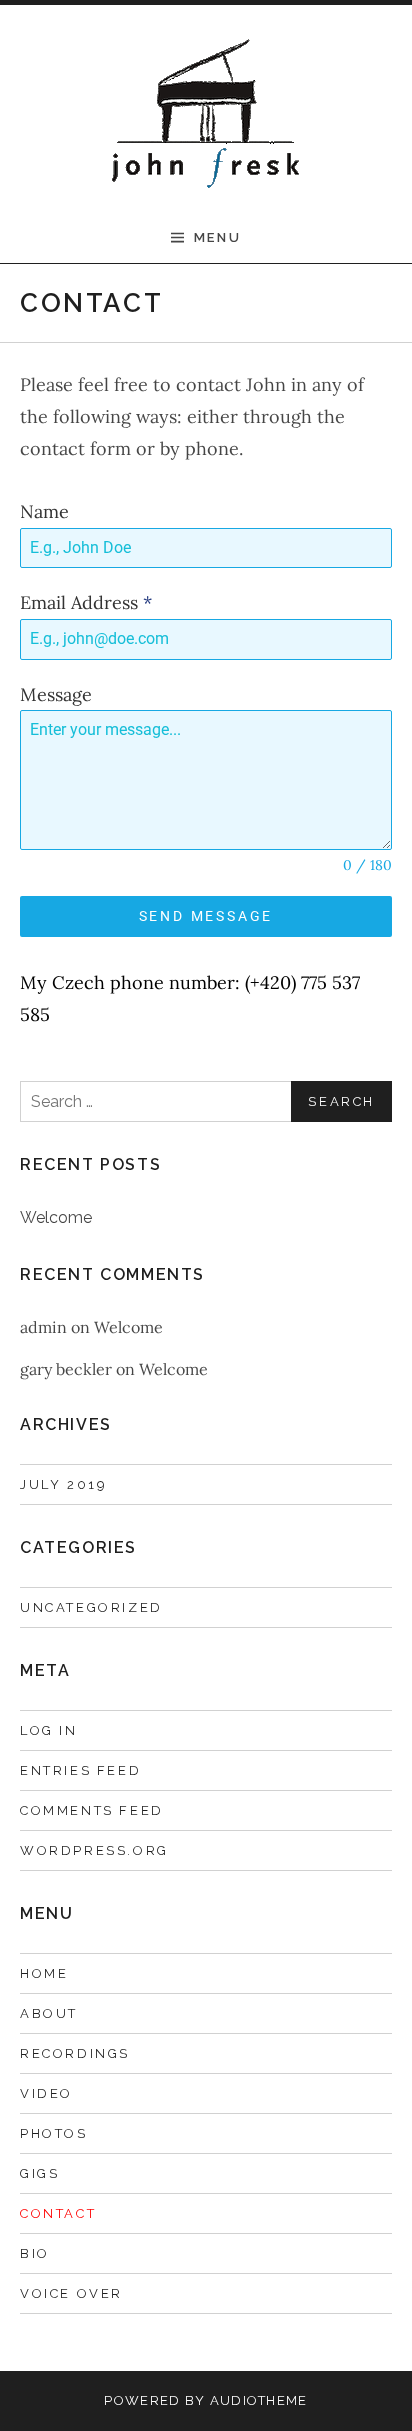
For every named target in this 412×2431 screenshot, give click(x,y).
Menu (217, 237)
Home (44, 1973)
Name (44, 511)
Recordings (75, 2053)
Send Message (206, 916)
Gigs (39, 2173)
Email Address (86, 602)
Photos (54, 2133)
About (49, 2013)
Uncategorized (91, 1607)
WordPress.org (94, 1850)
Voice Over (71, 2293)
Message (56, 694)
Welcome (56, 1217)
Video (46, 2093)
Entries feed (80, 1770)
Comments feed (92, 1810)
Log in (49, 1730)
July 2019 (63, 1484)
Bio (35, 2253)
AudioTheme (259, 2400)
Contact (58, 2213)
